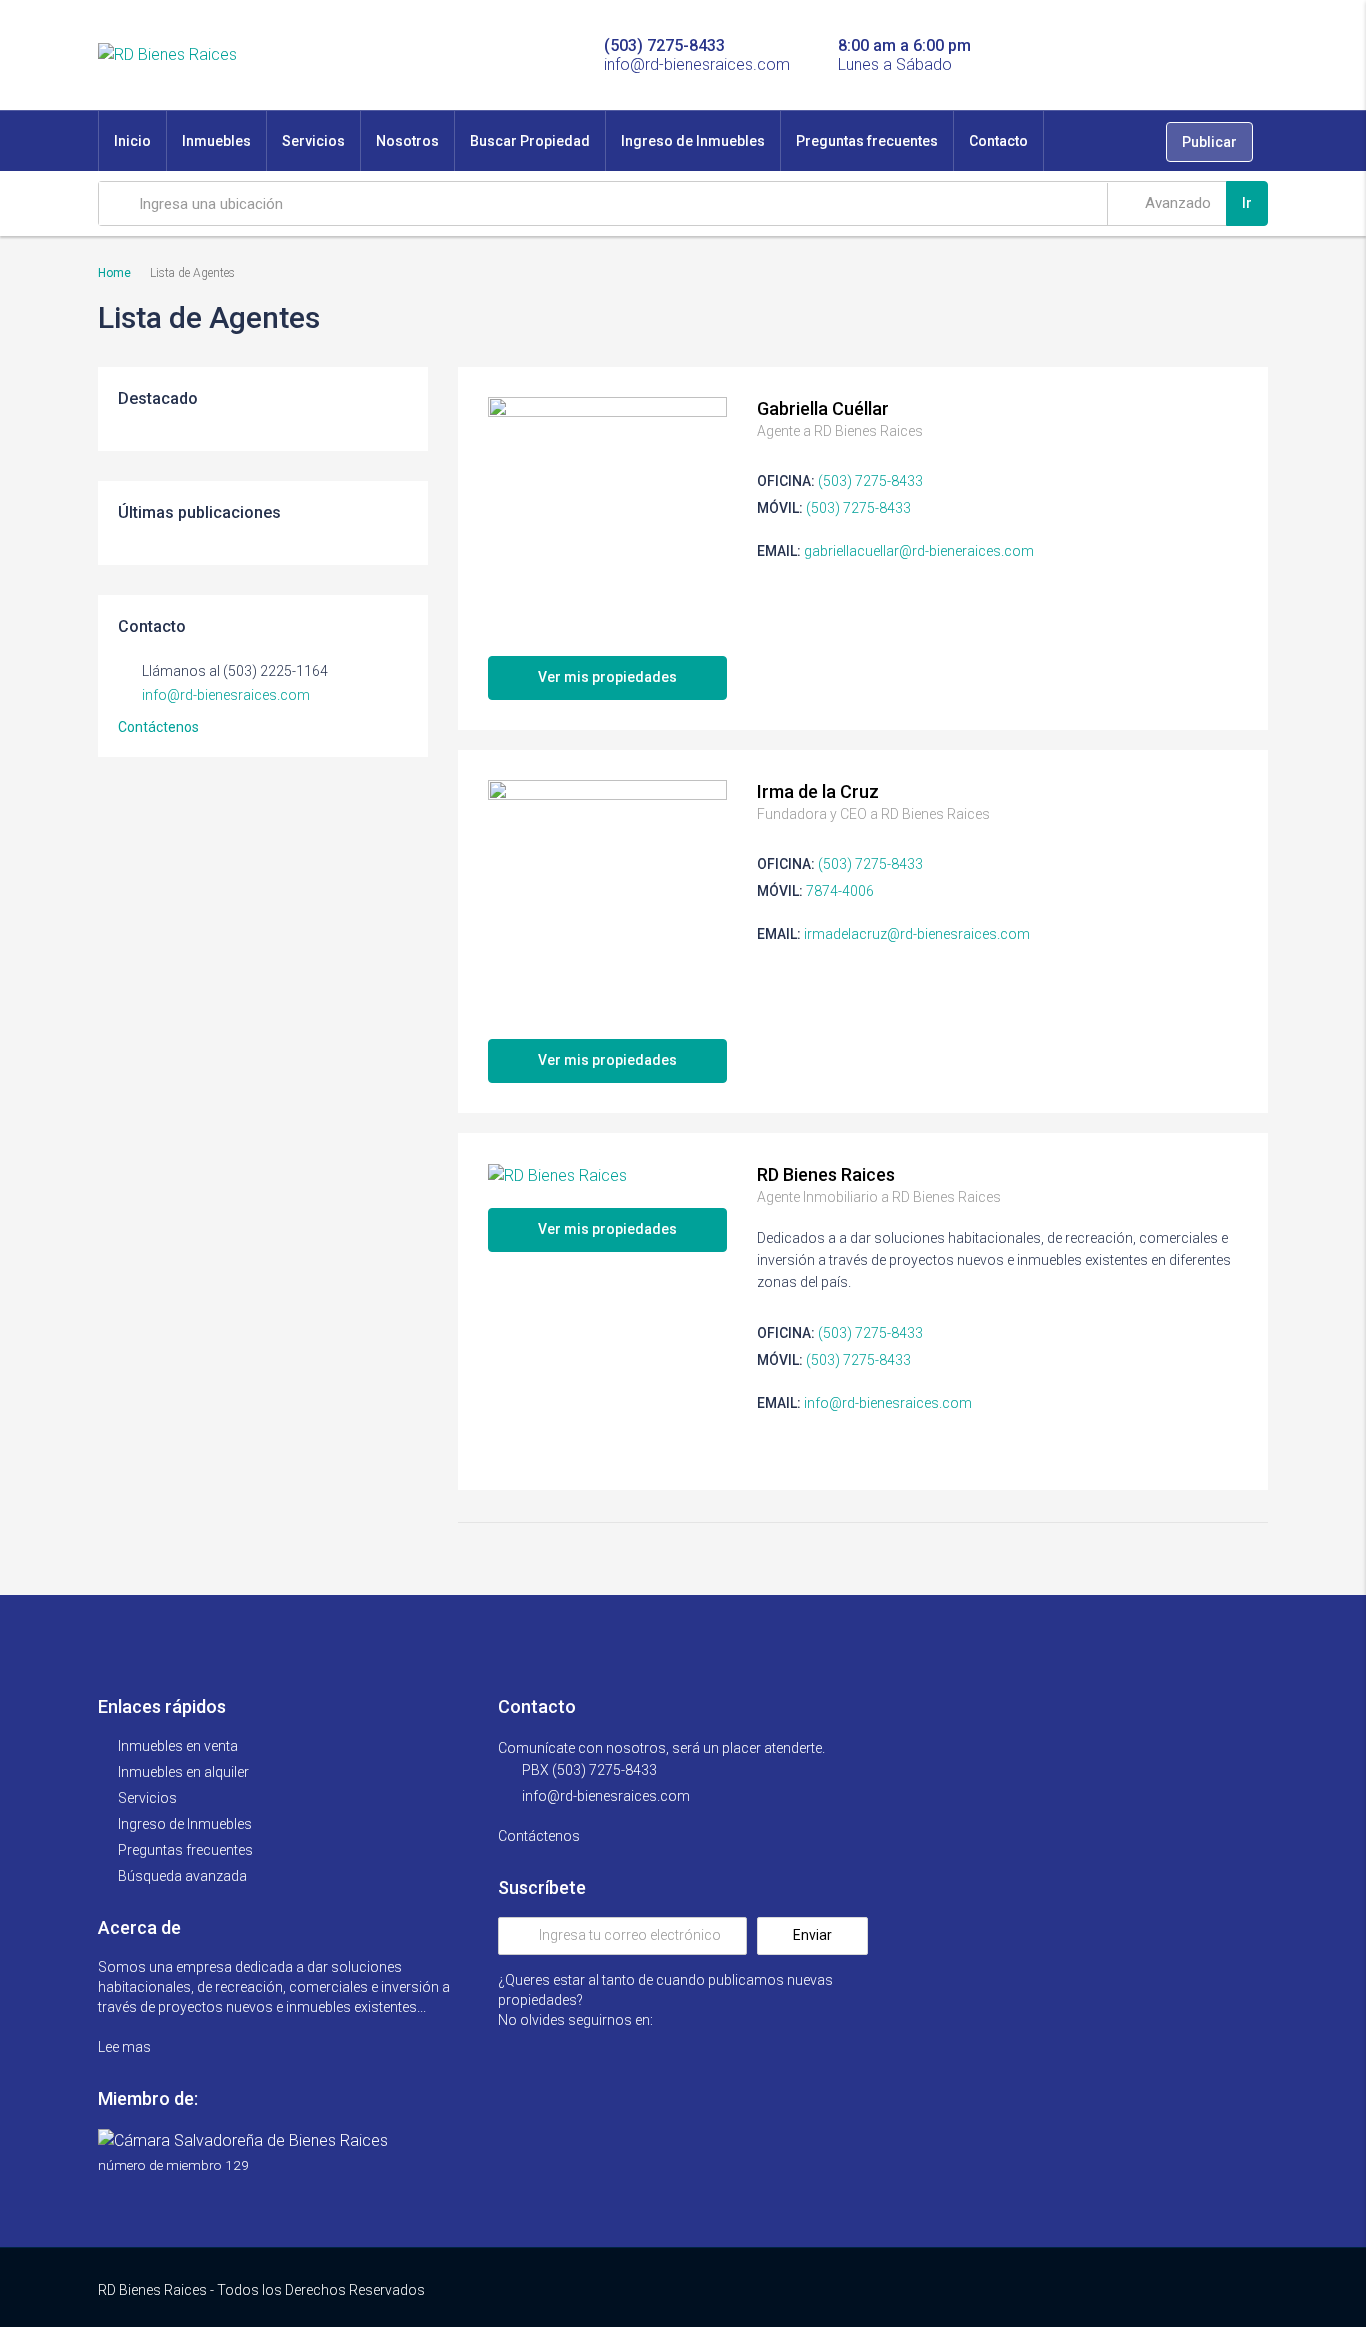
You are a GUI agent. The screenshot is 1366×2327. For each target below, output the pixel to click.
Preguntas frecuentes (867, 141)
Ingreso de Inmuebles (693, 141)
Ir (1247, 203)
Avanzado (1176, 203)
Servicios (313, 141)
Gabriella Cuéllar (823, 408)
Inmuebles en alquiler (183, 1772)
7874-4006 (840, 891)
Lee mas (126, 2047)
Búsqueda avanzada (182, 1876)
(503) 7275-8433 (870, 481)
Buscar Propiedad (530, 141)
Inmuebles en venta (178, 1746)
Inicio (132, 141)
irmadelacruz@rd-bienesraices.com (917, 934)
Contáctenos (160, 727)
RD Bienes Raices (826, 1174)
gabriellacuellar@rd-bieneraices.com (919, 551)
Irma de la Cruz (818, 791)
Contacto (998, 141)
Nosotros (407, 141)
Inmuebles (216, 141)
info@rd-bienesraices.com (888, 1403)
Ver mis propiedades (607, 677)
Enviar (812, 1935)
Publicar (1209, 142)
